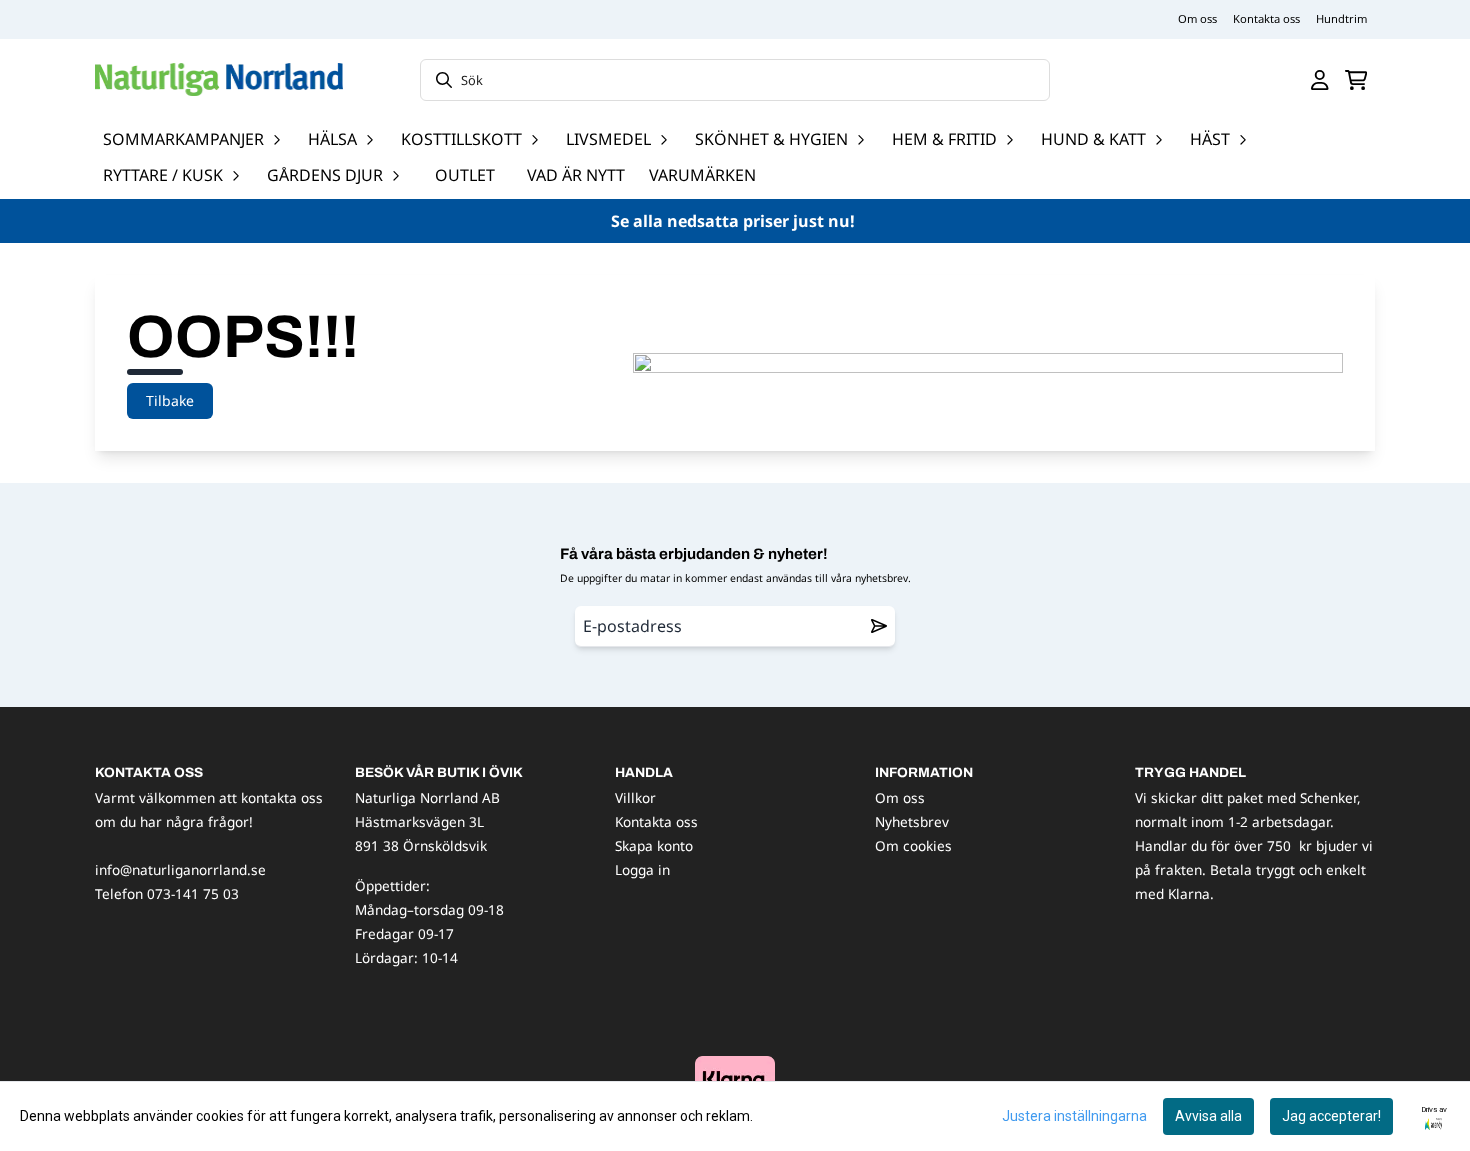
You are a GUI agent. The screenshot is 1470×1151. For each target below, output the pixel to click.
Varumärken (702, 175)
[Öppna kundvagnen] (1356, 80)
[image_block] (735, 1078)
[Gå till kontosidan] (1320, 80)
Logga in (642, 869)
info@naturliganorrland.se (180, 869)
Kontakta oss (1266, 18)
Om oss (1197, 18)
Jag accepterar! (1331, 1116)
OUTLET (465, 175)
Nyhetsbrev (912, 821)
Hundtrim (1341, 18)
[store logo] (219, 79)
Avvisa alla (1208, 1116)
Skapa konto (654, 845)
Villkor (635, 797)
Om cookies (913, 845)
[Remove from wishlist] (879, 626)
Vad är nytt (576, 175)
